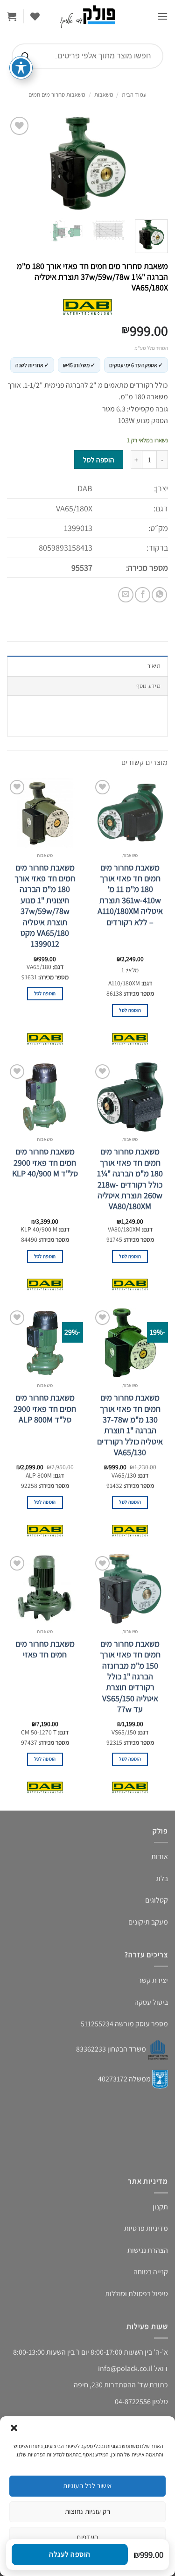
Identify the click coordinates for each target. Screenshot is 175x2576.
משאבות (104, 95)
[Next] (15, 163)
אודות (160, 1857)
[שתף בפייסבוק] (143, 595)
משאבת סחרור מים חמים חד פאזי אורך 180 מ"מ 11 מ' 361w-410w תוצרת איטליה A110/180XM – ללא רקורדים (130, 895)
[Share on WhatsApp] (159, 595)
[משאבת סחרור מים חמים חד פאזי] (45, 1589)
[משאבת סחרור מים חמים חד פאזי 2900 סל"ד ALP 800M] (45, 1343)
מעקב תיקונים (148, 1922)
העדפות (87, 2537)
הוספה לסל (98, 460)
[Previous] (153, 163)
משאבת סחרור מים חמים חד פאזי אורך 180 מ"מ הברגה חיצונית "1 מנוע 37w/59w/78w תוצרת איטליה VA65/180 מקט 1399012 (45, 906)
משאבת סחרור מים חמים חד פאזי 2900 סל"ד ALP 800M (45, 1408)
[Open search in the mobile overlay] (87, 56)
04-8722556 (133, 2402)
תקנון (160, 2207)
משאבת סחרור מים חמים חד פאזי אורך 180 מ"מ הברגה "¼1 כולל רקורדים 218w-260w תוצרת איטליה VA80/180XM (130, 1179)
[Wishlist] (35, 16)
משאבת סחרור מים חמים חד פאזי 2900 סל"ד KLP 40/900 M (45, 1162)
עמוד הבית (134, 95)
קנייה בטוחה (151, 2272)
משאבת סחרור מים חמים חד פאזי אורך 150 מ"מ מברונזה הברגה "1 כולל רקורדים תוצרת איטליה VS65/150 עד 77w (130, 1676)
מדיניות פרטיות (146, 2228)
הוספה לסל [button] (130, 1010)
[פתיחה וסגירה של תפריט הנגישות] (21, 68)
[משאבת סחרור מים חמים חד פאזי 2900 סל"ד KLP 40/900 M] (45, 1097)
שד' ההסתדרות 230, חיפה (111, 2385)
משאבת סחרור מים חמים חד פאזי (45, 1649)
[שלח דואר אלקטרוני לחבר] (126, 595)
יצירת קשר (153, 1980)
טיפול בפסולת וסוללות (136, 2294)
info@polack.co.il (125, 2368)
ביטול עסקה (151, 2002)
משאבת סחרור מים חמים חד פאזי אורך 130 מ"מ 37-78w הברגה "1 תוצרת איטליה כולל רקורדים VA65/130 (130, 1425)
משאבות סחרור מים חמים (57, 95)
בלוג (162, 1879)
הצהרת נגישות (148, 2250)
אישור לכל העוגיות (87, 2486)
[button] (14, 2428)
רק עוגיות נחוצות (87, 2511)
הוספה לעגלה (70, 2554)
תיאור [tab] (154, 666)
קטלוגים (157, 1900)
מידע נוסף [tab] (148, 686)
